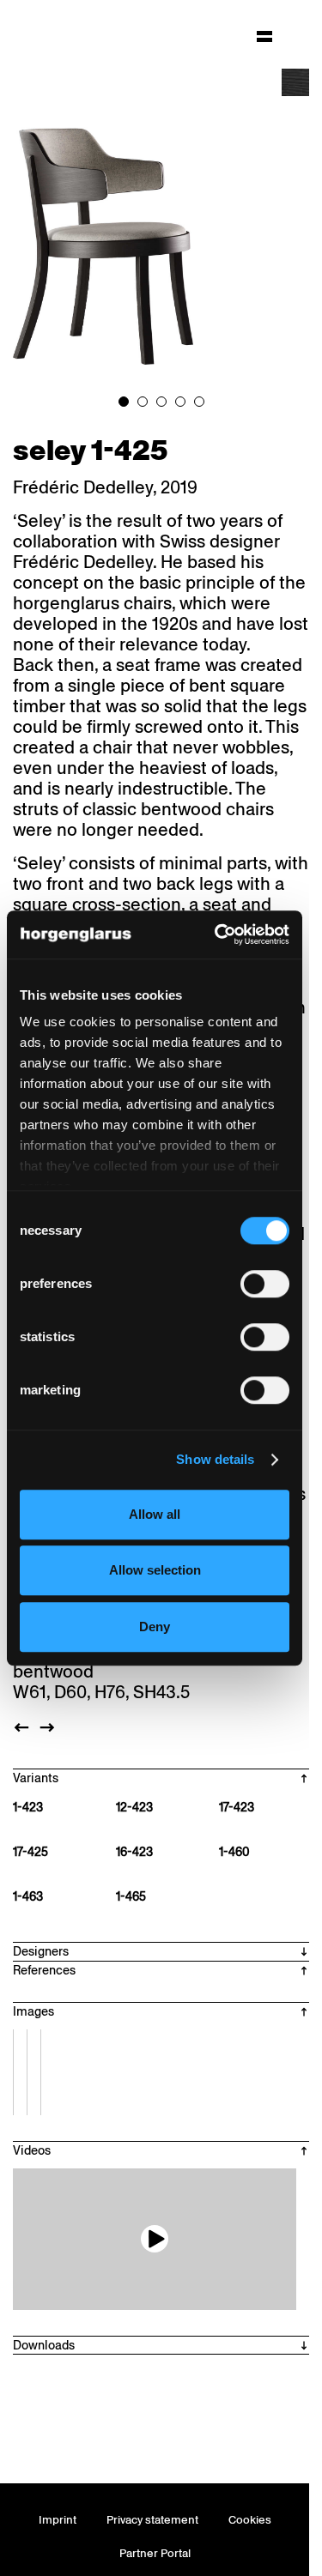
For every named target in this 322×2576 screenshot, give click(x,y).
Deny (155, 1627)
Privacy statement (152, 2520)
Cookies (250, 2520)
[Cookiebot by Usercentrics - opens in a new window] (218, 934)
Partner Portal (155, 2553)
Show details (215, 1459)
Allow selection (155, 1570)
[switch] (265, 1284)
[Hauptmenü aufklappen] (264, 36)
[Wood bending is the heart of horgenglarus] (155, 2239)
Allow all (155, 1514)
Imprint (58, 2520)
